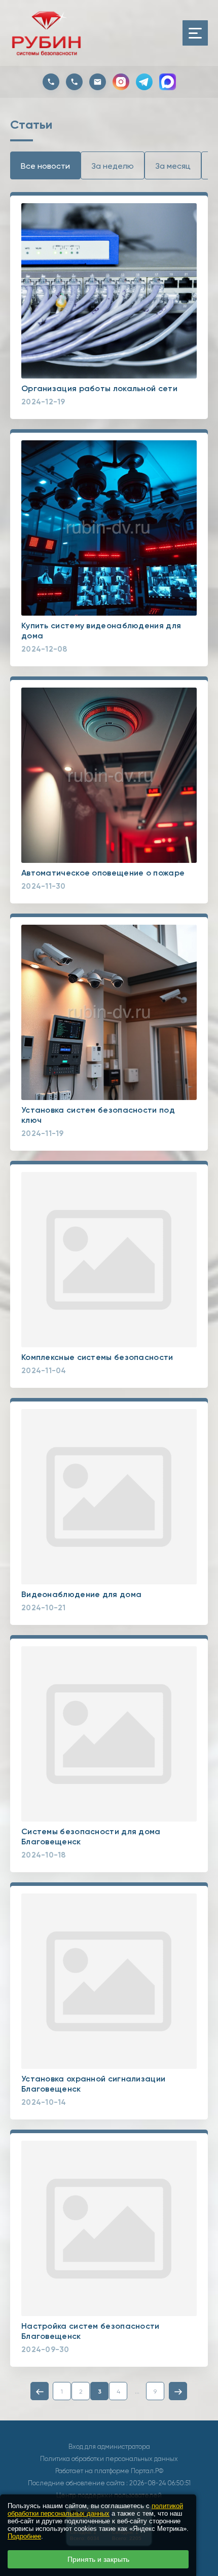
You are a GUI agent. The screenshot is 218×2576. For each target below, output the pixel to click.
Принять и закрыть (98, 2559)
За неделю (113, 166)
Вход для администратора (109, 2447)
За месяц (173, 166)
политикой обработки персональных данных (95, 2510)
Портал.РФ (147, 2471)
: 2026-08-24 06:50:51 (158, 2483)
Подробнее (24, 2536)
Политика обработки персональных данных (109, 2459)
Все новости (45, 166)
